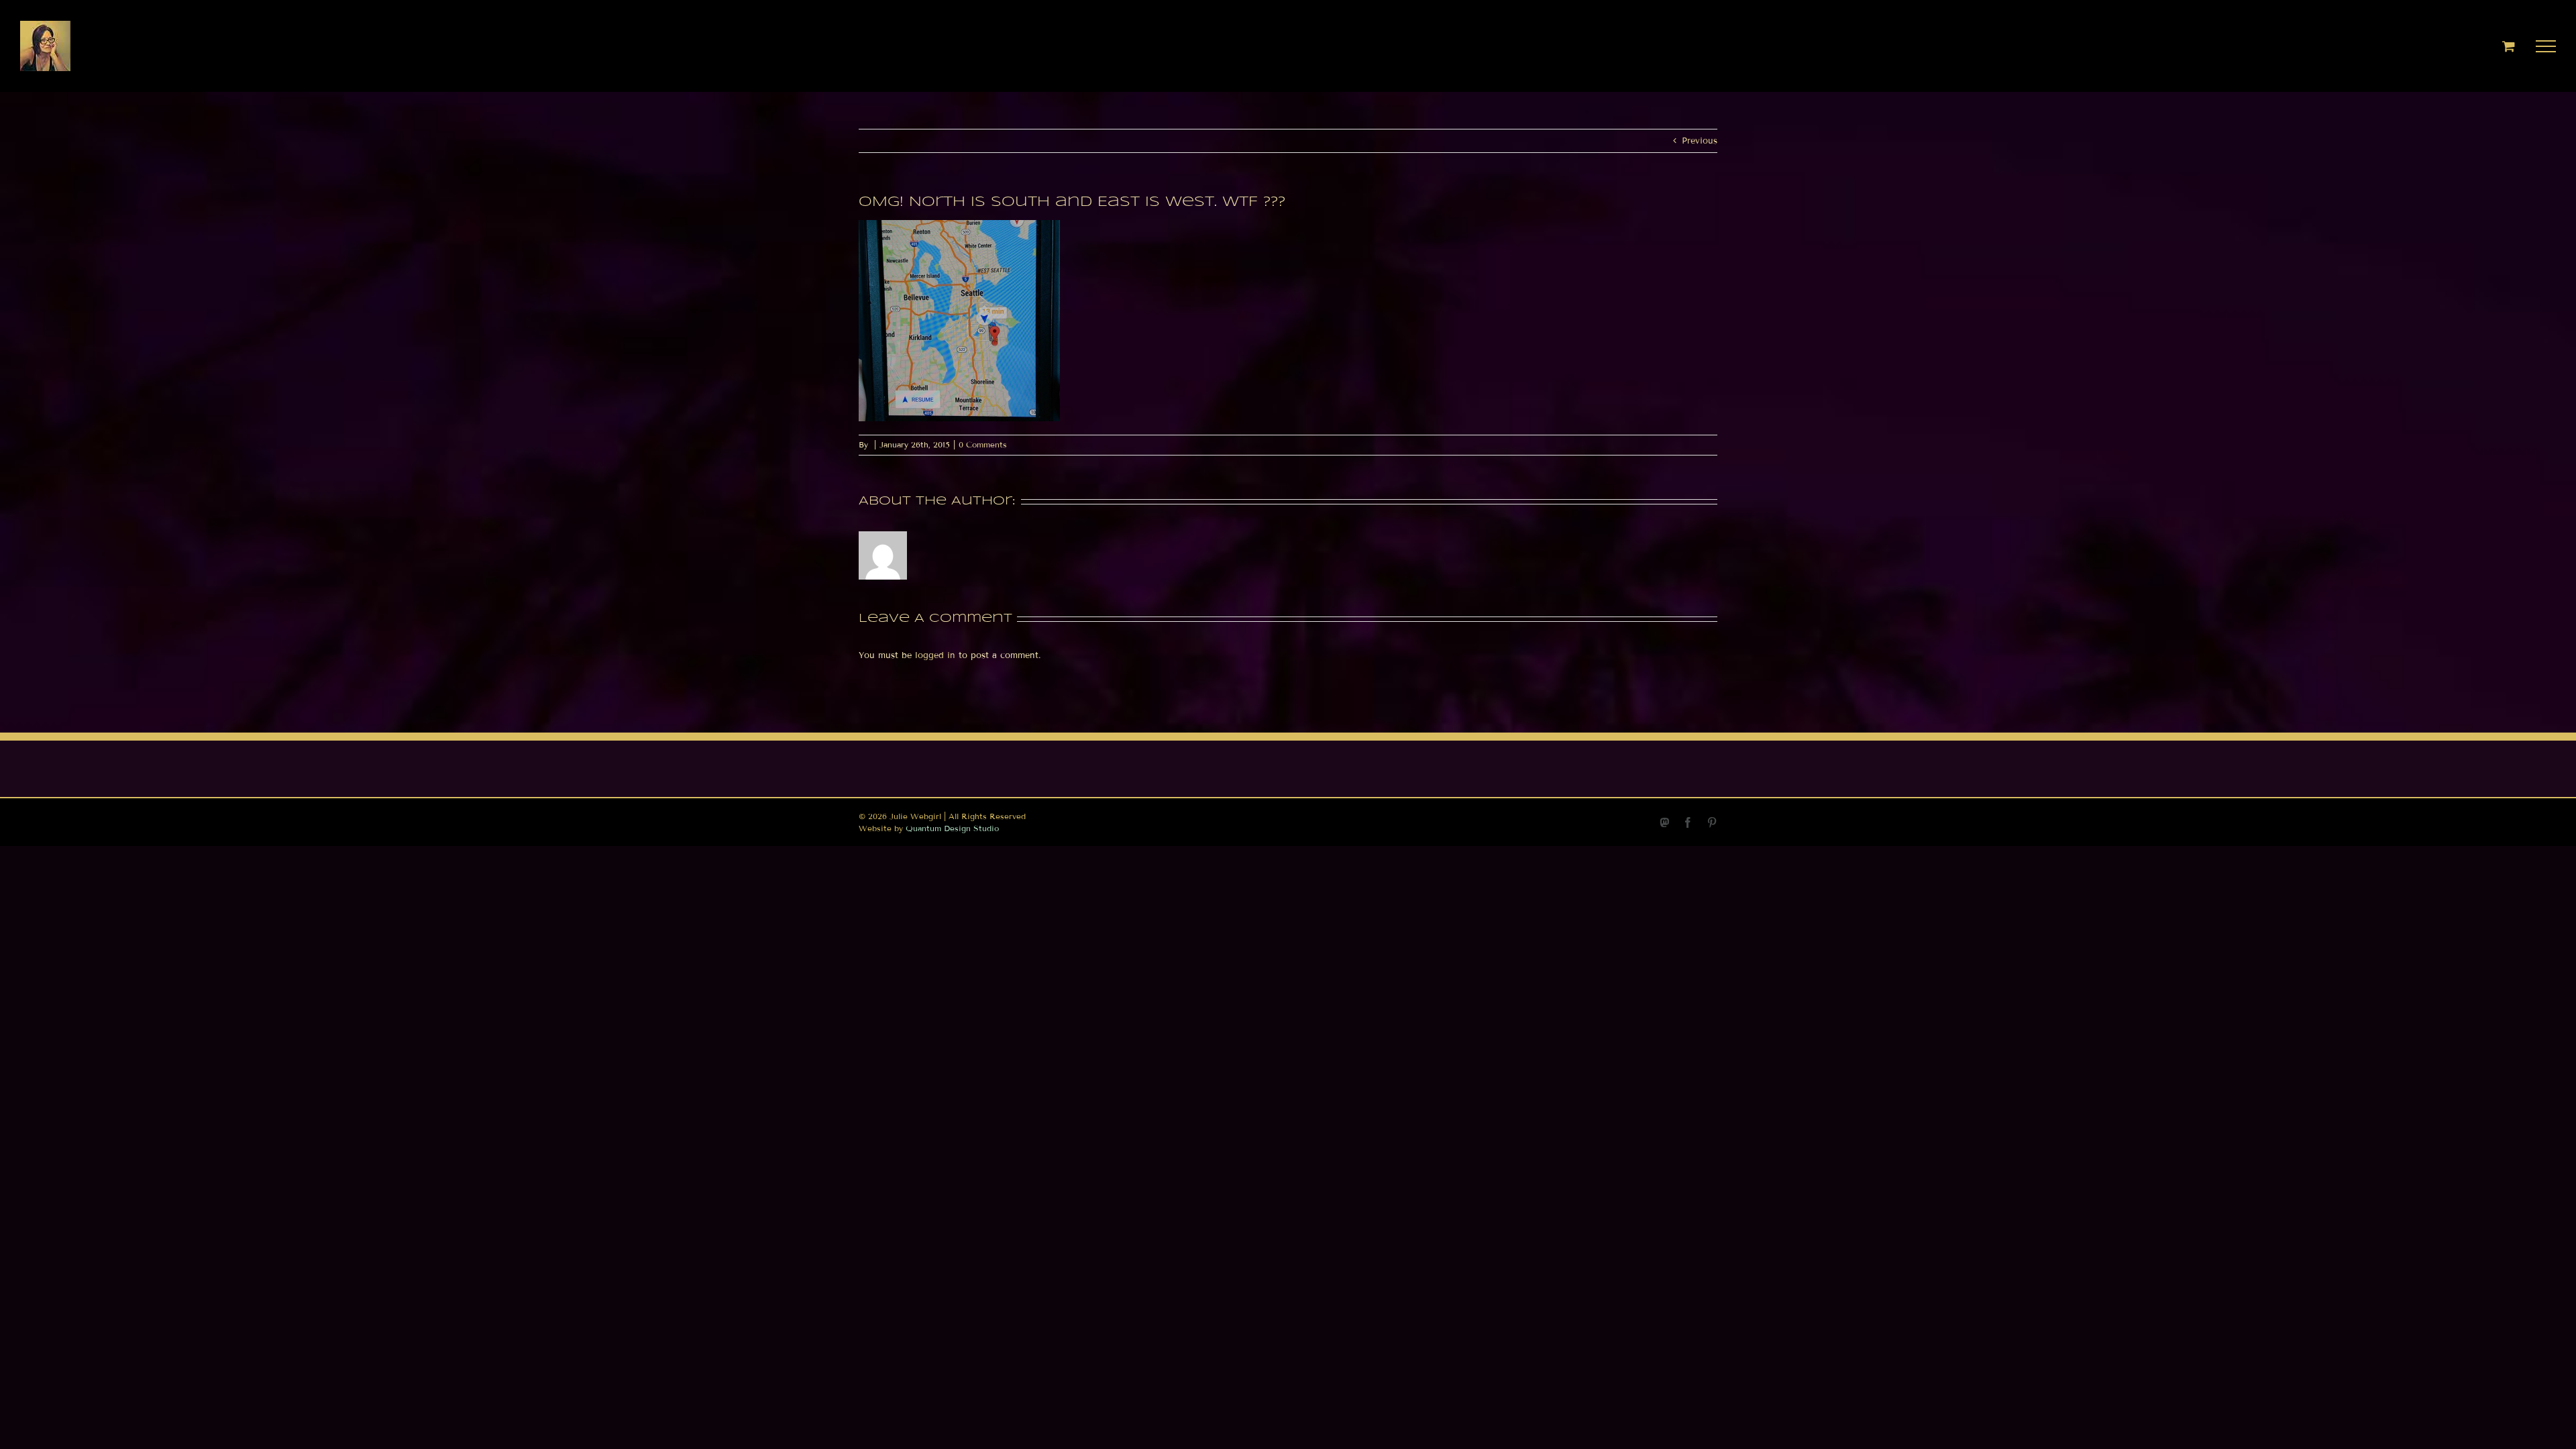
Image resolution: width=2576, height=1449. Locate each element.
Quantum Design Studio (952, 828)
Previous (1700, 141)
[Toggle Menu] (2546, 46)
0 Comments (983, 444)
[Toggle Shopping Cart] (2509, 46)
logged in (935, 655)
